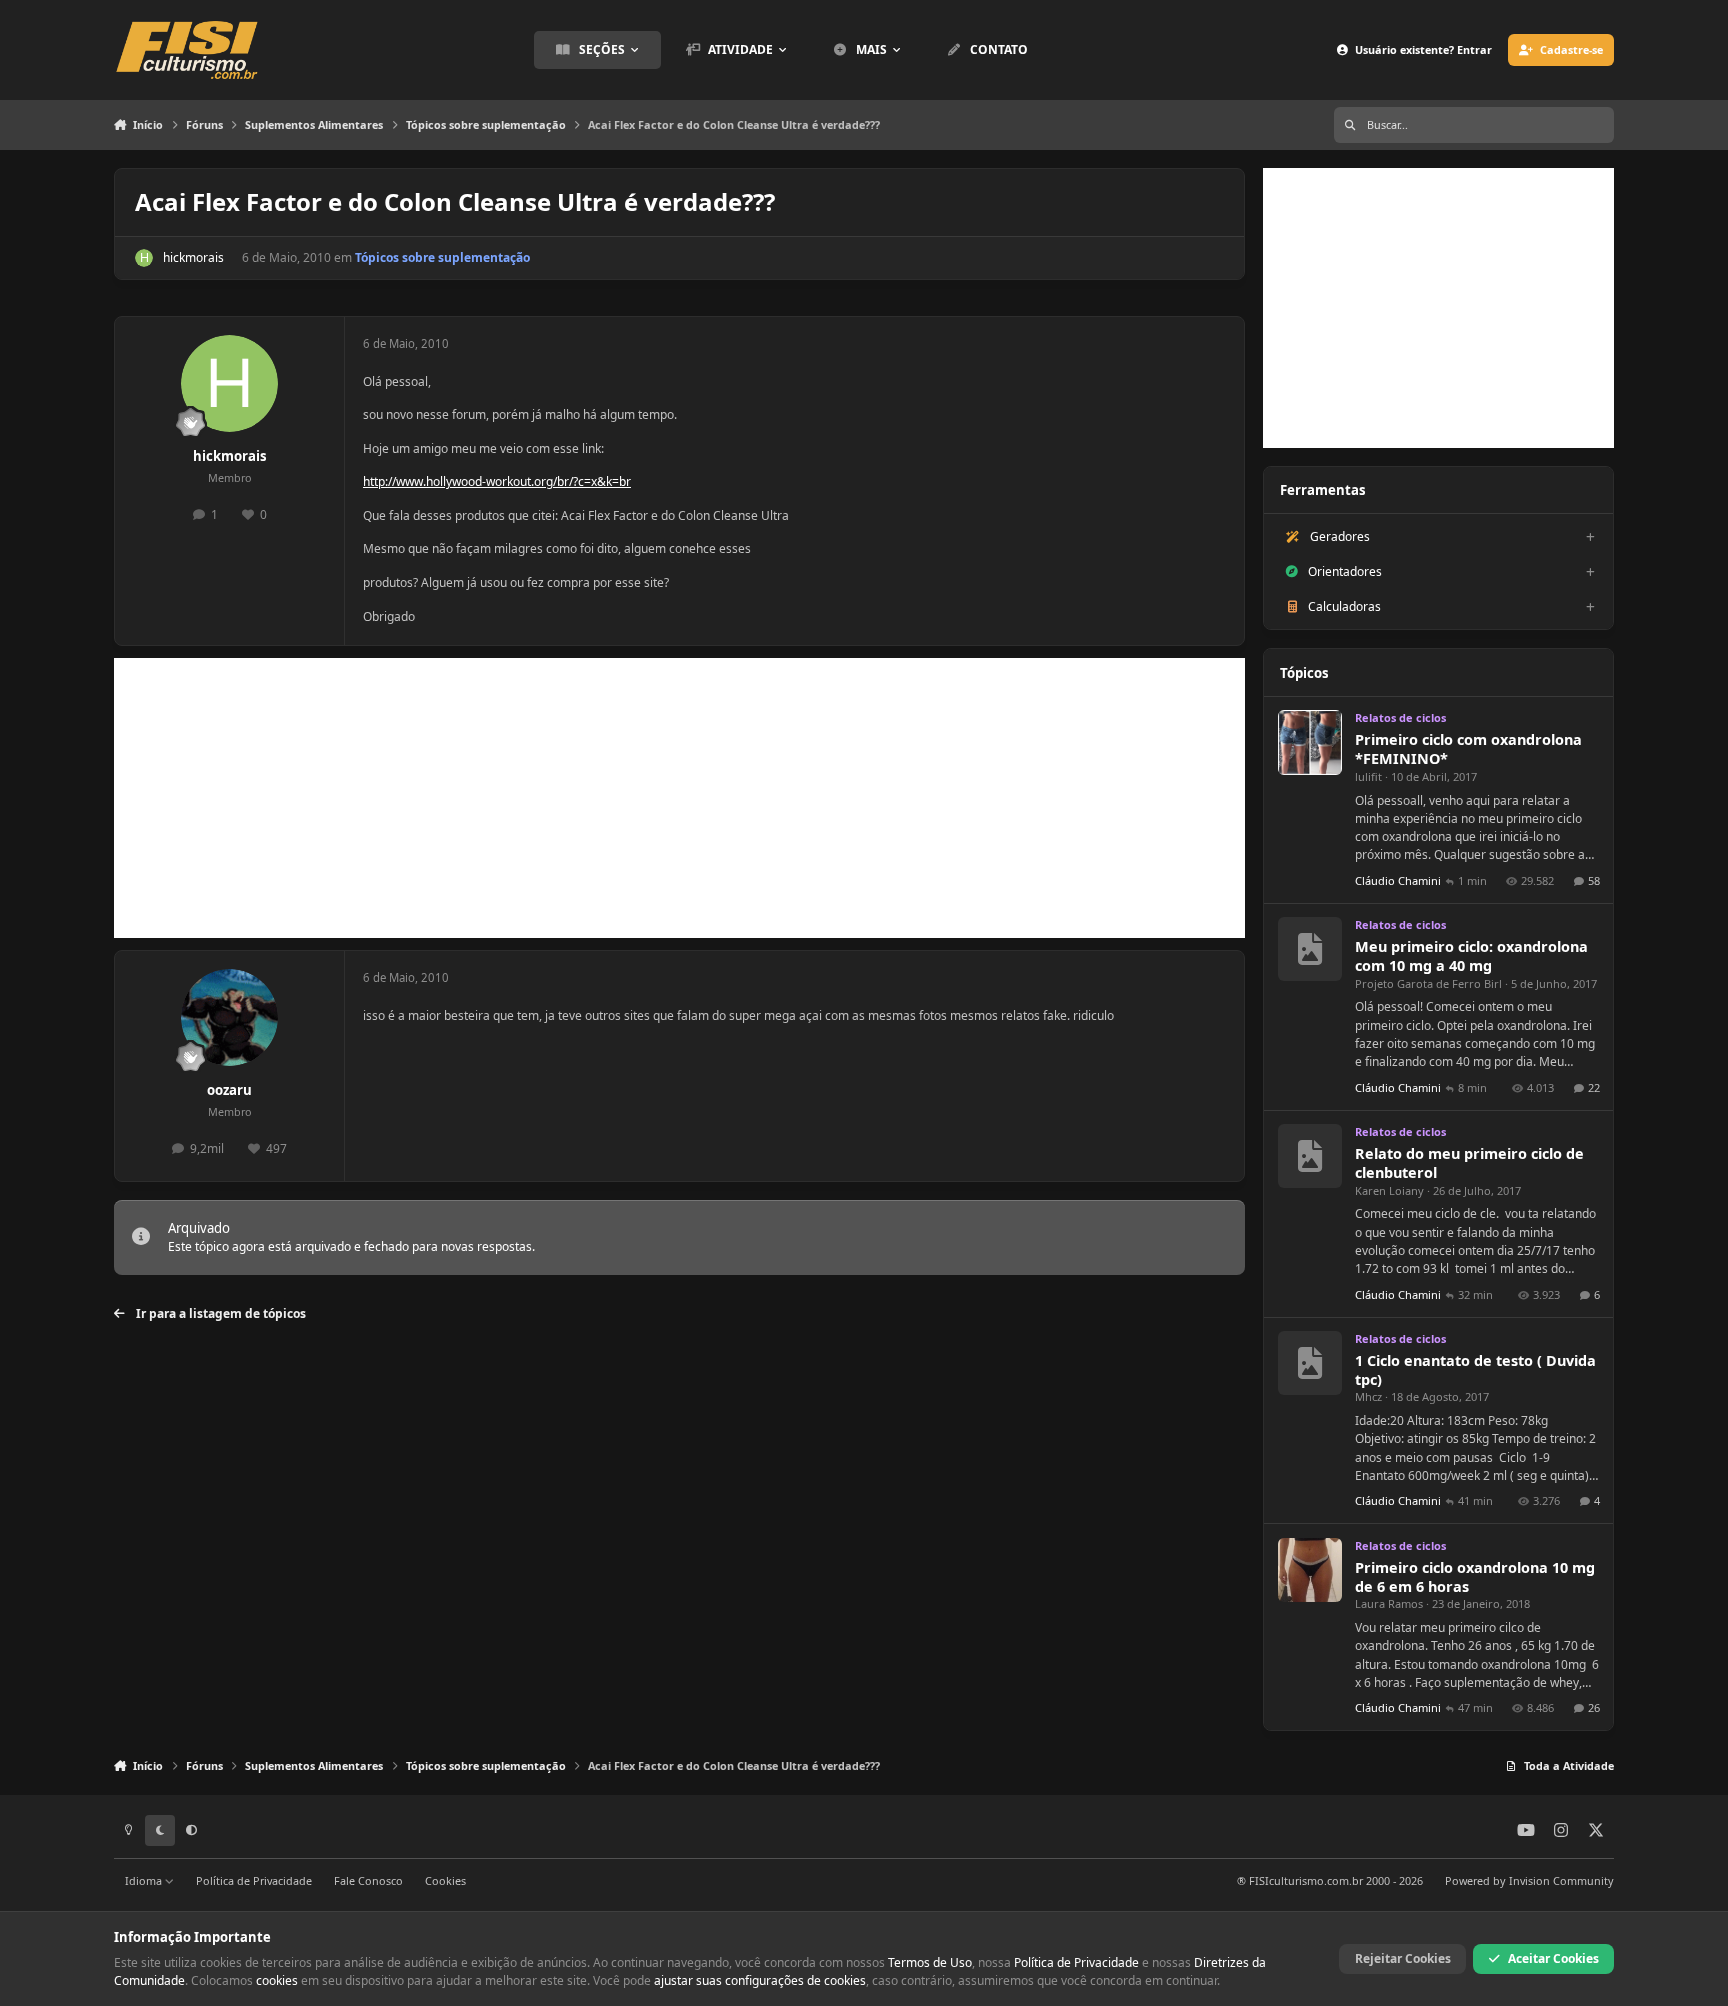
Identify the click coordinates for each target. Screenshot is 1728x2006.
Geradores (1340, 536)
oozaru (229, 1090)
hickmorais (193, 257)
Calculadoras (1344, 606)
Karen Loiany (1389, 1190)
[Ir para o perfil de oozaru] (229, 1017)
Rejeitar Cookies (1403, 1958)
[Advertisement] (679, 798)
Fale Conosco (368, 1880)
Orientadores (1345, 571)
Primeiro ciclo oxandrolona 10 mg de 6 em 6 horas (1475, 1577)
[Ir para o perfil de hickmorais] (144, 258)
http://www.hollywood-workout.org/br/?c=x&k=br (497, 481)
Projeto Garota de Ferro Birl (1428, 983)
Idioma (145, 1880)
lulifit (1368, 776)
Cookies (445, 1880)
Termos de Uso (930, 1962)
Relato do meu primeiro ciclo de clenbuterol (1469, 1163)
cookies (277, 1980)
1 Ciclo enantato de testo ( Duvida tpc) (1475, 1370)
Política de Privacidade (254, 1880)
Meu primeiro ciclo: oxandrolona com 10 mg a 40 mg (1471, 956)
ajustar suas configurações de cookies (760, 1980)
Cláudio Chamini (1398, 880)
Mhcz (1368, 1396)
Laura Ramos (1389, 1603)
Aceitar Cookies (1553, 1958)
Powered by (1529, 1880)
